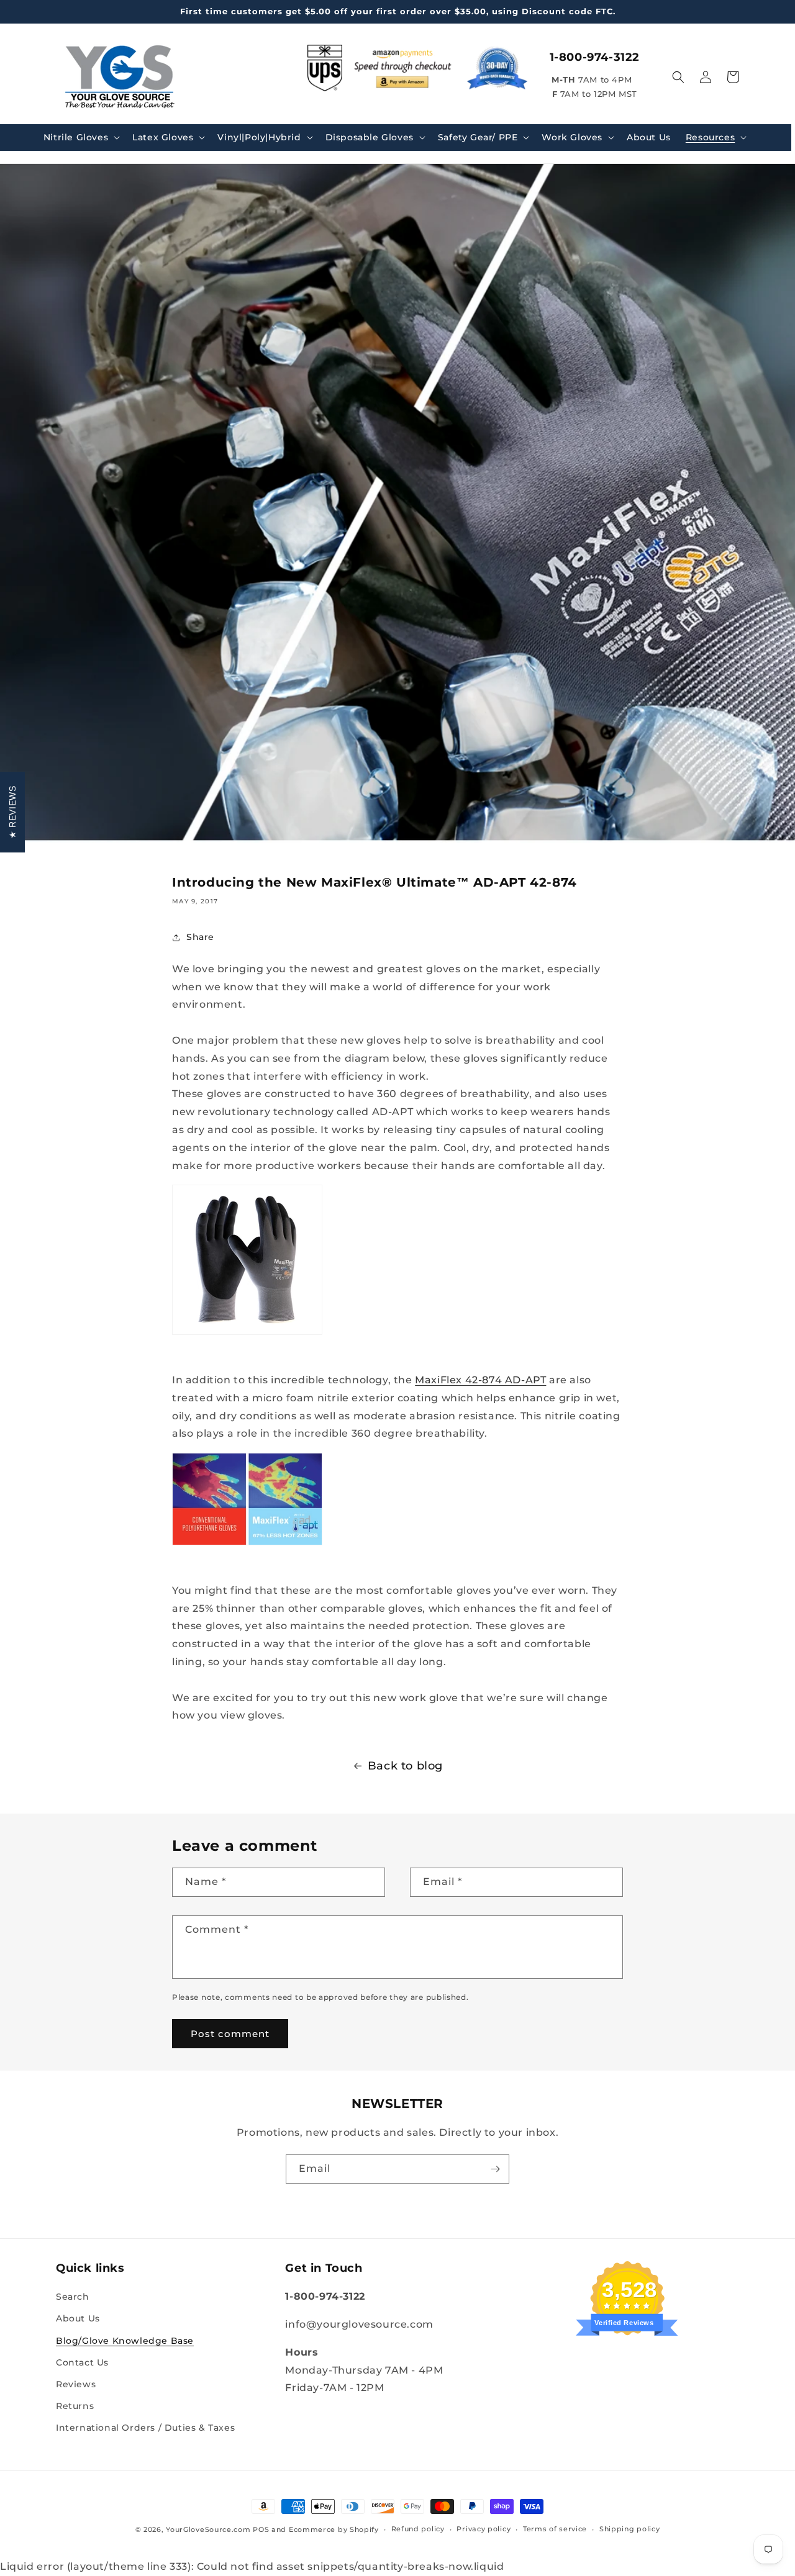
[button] (80, 137)
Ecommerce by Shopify (334, 2529)
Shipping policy (630, 2529)
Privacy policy (484, 2529)
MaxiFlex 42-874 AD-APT (480, 1380)
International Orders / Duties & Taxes (145, 2428)
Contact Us (82, 2362)
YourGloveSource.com (208, 2529)
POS (261, 2529)
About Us (78, 2319)
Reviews (76, 2384)
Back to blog (405, 1766)
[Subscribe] (495, 2169)
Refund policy (418, 2529)
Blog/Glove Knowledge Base (125, 2341)
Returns (75, 2406)
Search (73, 2297)
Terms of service (555, 2529)
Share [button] (200, 937)
